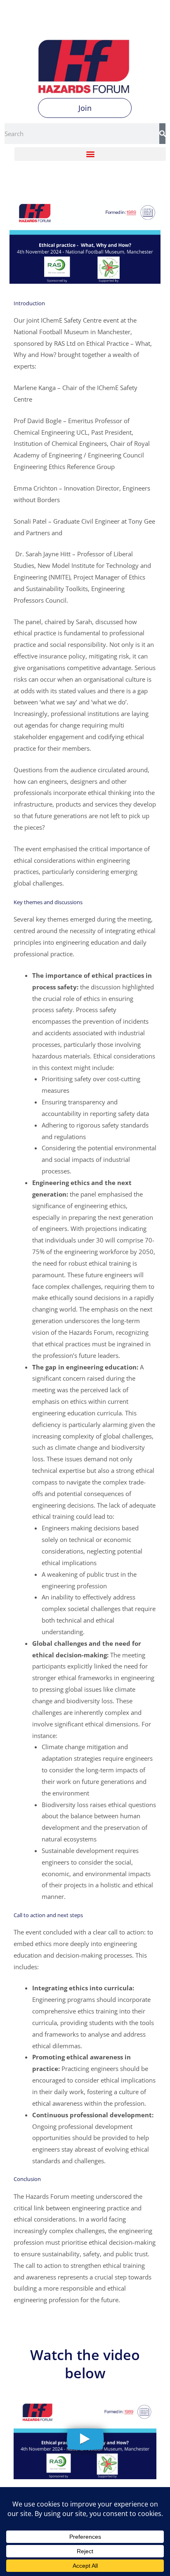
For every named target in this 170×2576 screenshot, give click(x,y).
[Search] (162, 134)
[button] (90, 154)
